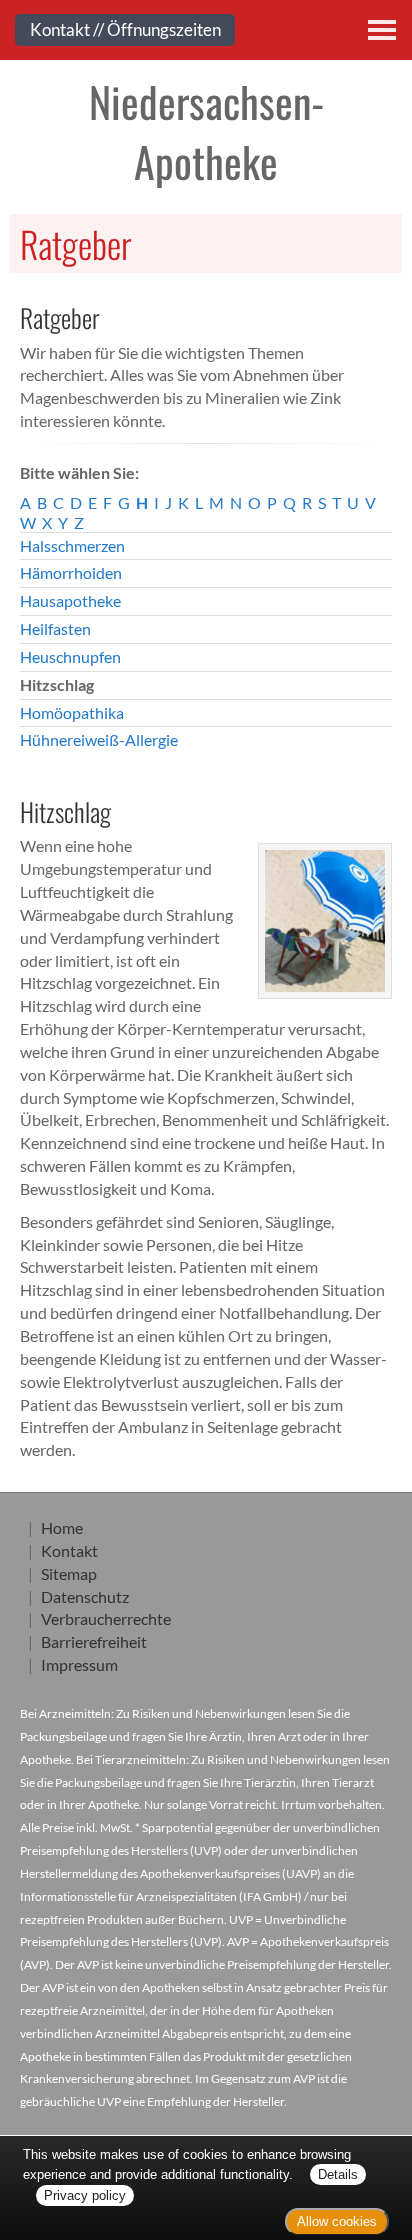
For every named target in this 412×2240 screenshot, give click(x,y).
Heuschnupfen (70, 656)
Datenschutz (85, 1596)
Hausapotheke (70, 600)
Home (62, 1527)
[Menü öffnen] (382, 30)
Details (338, 2174)
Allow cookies (337, 2221)
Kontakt (69, 1550)
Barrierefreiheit (94, 1641)
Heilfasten (55, 628)
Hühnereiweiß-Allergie (99, 739)
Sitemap (69, 1573)
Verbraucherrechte (106, 1618)
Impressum (79, 1664)
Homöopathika (72, 712)
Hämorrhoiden (71, 572)
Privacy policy (85, 2195)
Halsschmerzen (72, 545)
